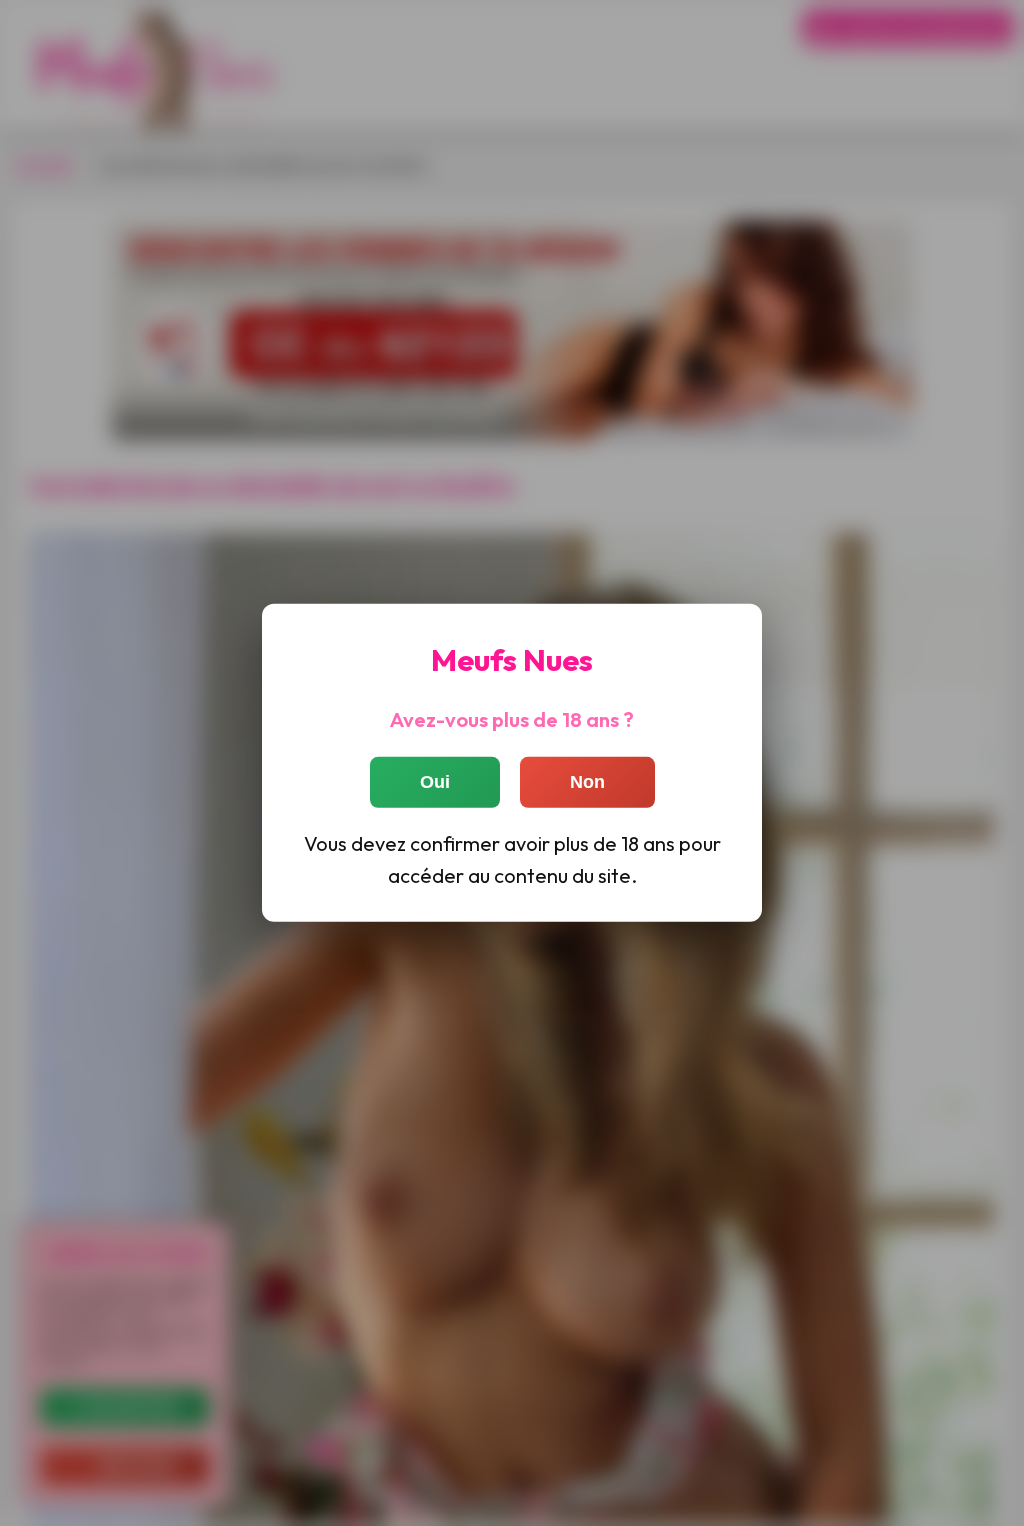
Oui (435, 781)
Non (587, 781)
